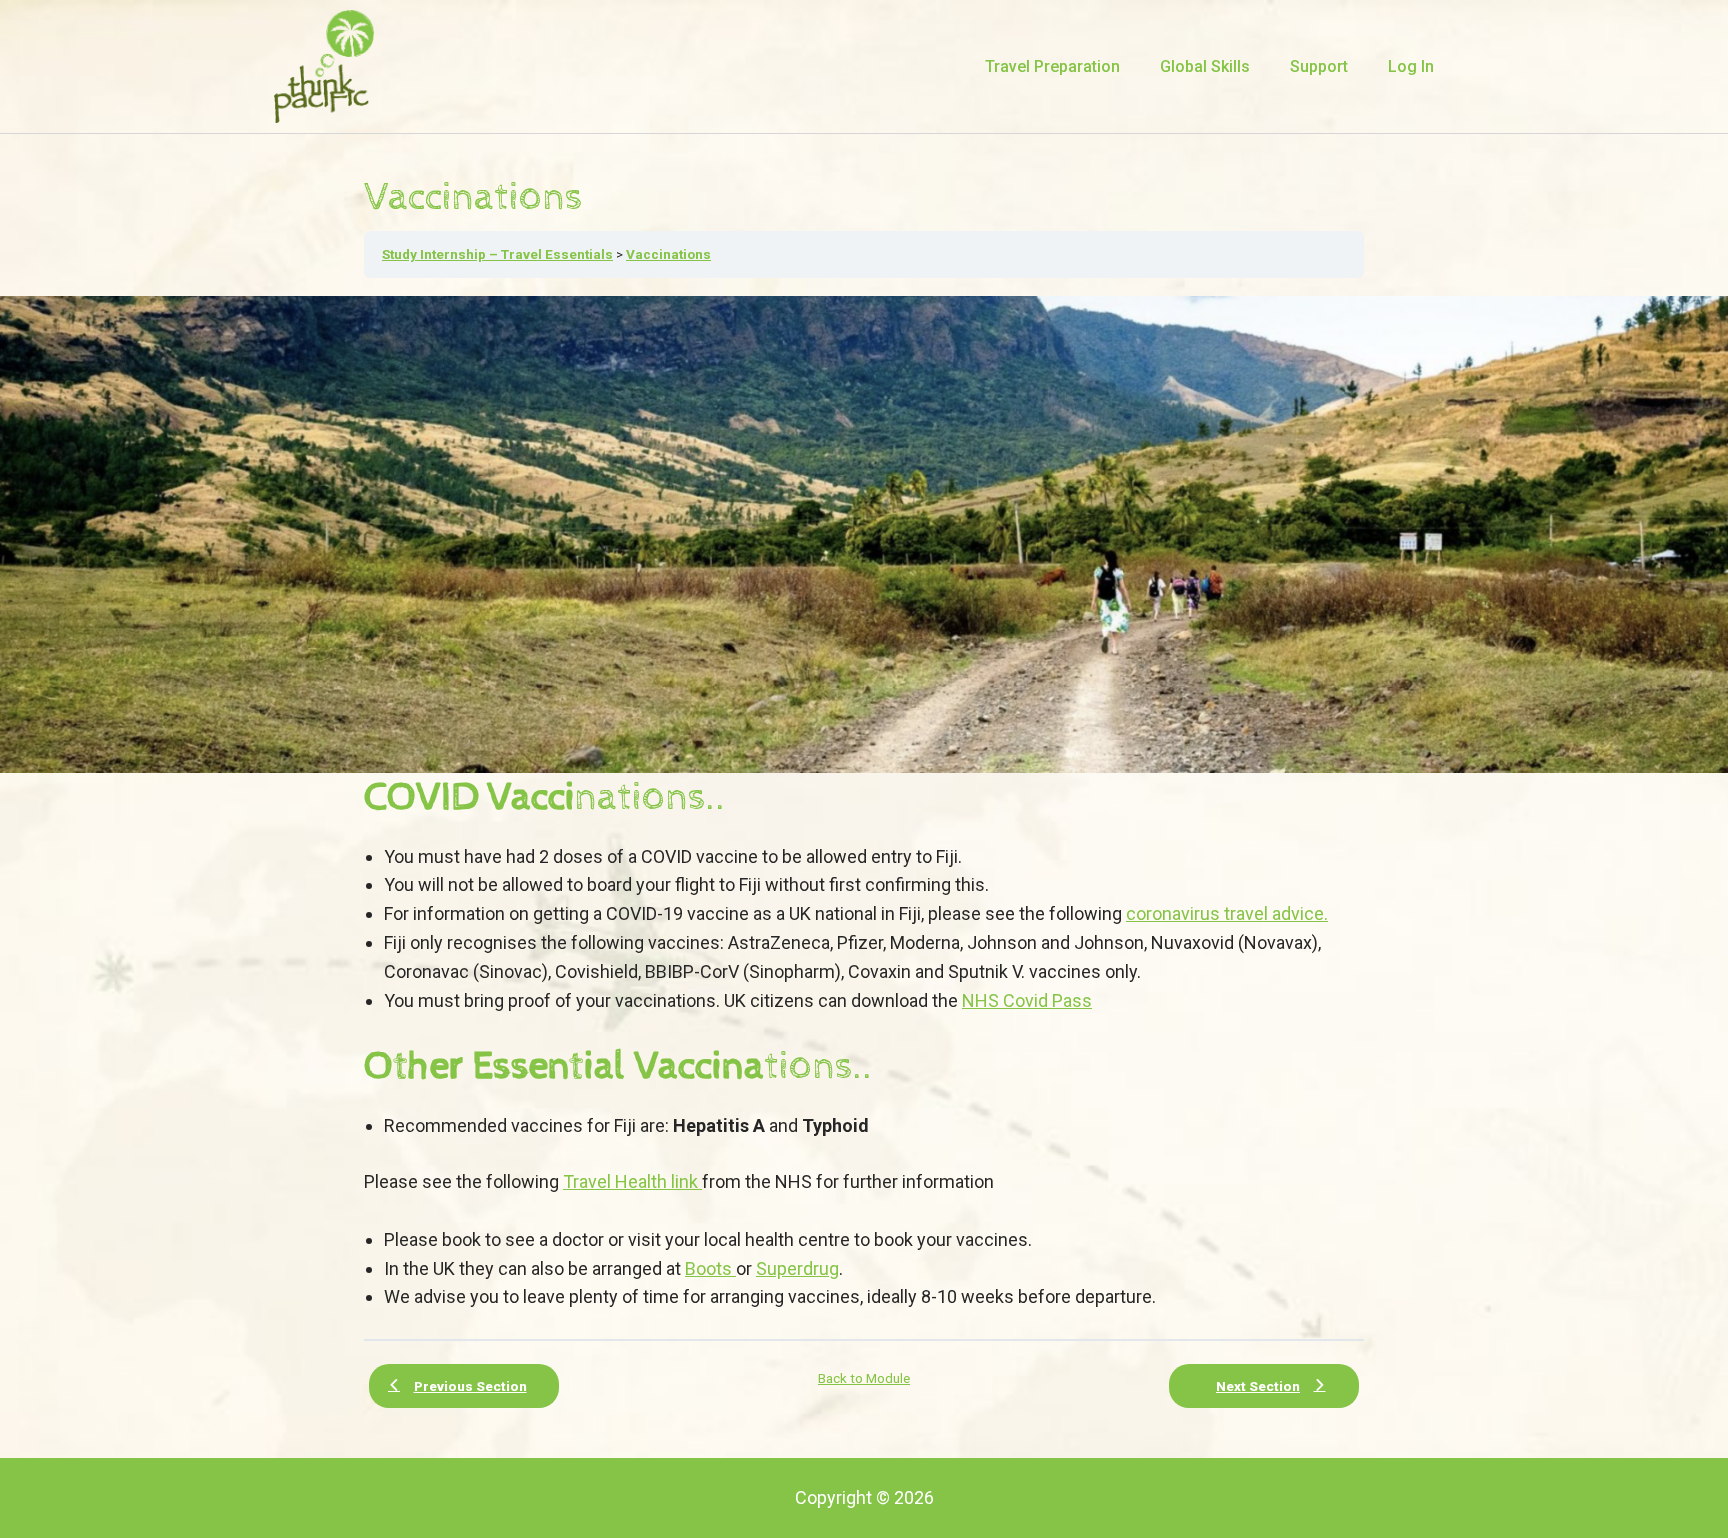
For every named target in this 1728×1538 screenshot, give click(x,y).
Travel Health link (632, 1181)
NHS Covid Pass (1027, 1000)
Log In (1411, 66)
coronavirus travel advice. (1227, 913)
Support (1319, 66)
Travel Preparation (1052, 66)
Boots (710, 1268)
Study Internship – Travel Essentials (497, 254)
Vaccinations (668, 254)
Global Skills (1205, 66)
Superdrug (797, 1268)
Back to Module (864, 1378)
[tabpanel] (864, 804)
